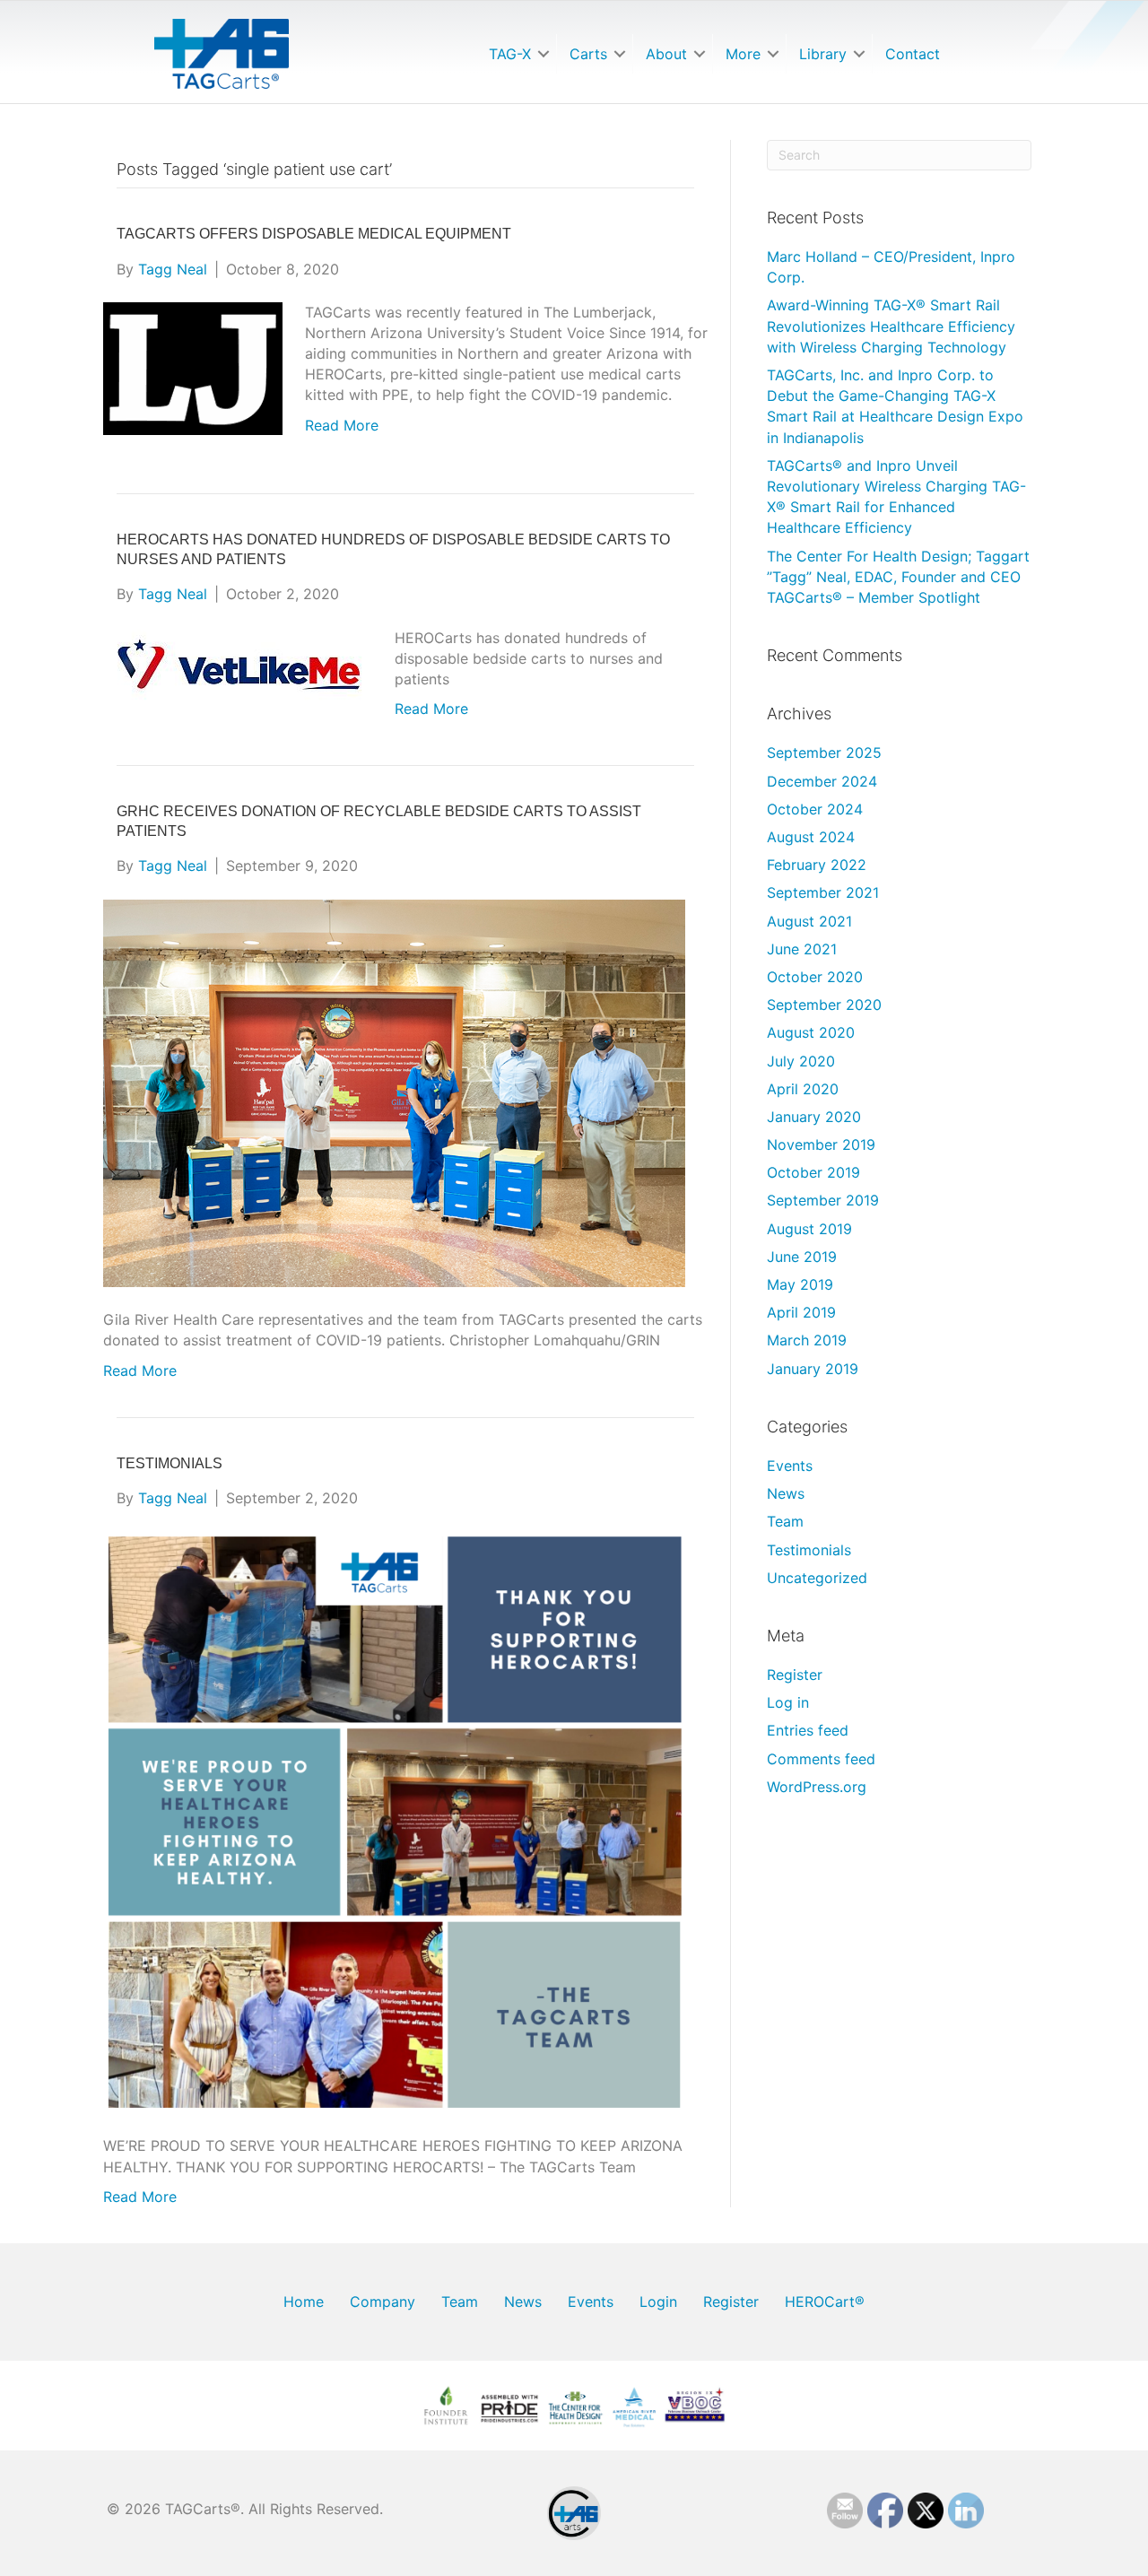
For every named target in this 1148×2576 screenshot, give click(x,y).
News (786, 1493)
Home (304, 2302)
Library (823, 54)
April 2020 (803, 1089)
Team (785, 1521)
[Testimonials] (394, 1821)
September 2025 (824, 753)
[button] (544, 54)
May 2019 (800, 1284)
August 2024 (811, 837)
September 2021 (823, 892)
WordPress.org (817, 1787)
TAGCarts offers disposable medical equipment (314, 234)
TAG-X (510, 54)
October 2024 (815, 809)
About (666, 54)
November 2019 (821, 1144)
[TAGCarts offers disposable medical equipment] (193, 367)
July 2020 (801, 1061)
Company (383, 2302)
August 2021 (809, 921)
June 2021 (802, 949)
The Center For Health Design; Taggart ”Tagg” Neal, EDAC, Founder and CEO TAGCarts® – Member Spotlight (898, 577)
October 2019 (813, 1172)
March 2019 (807, 1340)
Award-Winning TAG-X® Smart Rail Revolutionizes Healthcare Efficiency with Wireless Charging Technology (891, 326)
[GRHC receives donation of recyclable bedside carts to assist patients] (394, 1092)
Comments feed (821, 1759)
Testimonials (170, 1463)
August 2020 (811, 1032)
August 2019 (809, 1229)
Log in (788, 1702)
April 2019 (801, 1312)
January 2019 (813, 1369)
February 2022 (817, 865)
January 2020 (814, 1117)
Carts (588, 54)
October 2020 (815, 977)
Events (790, 1466)
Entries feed (808, 1730)
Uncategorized (817, 1578)
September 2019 (823, 1200)
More (743, 54)
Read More (342, 425)
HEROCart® (825, 2302)
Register (795, 1675)
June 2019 (802, 1257)
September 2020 (824, 1005)
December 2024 (822, 781)
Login (658, 2302)
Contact (913, 54)
